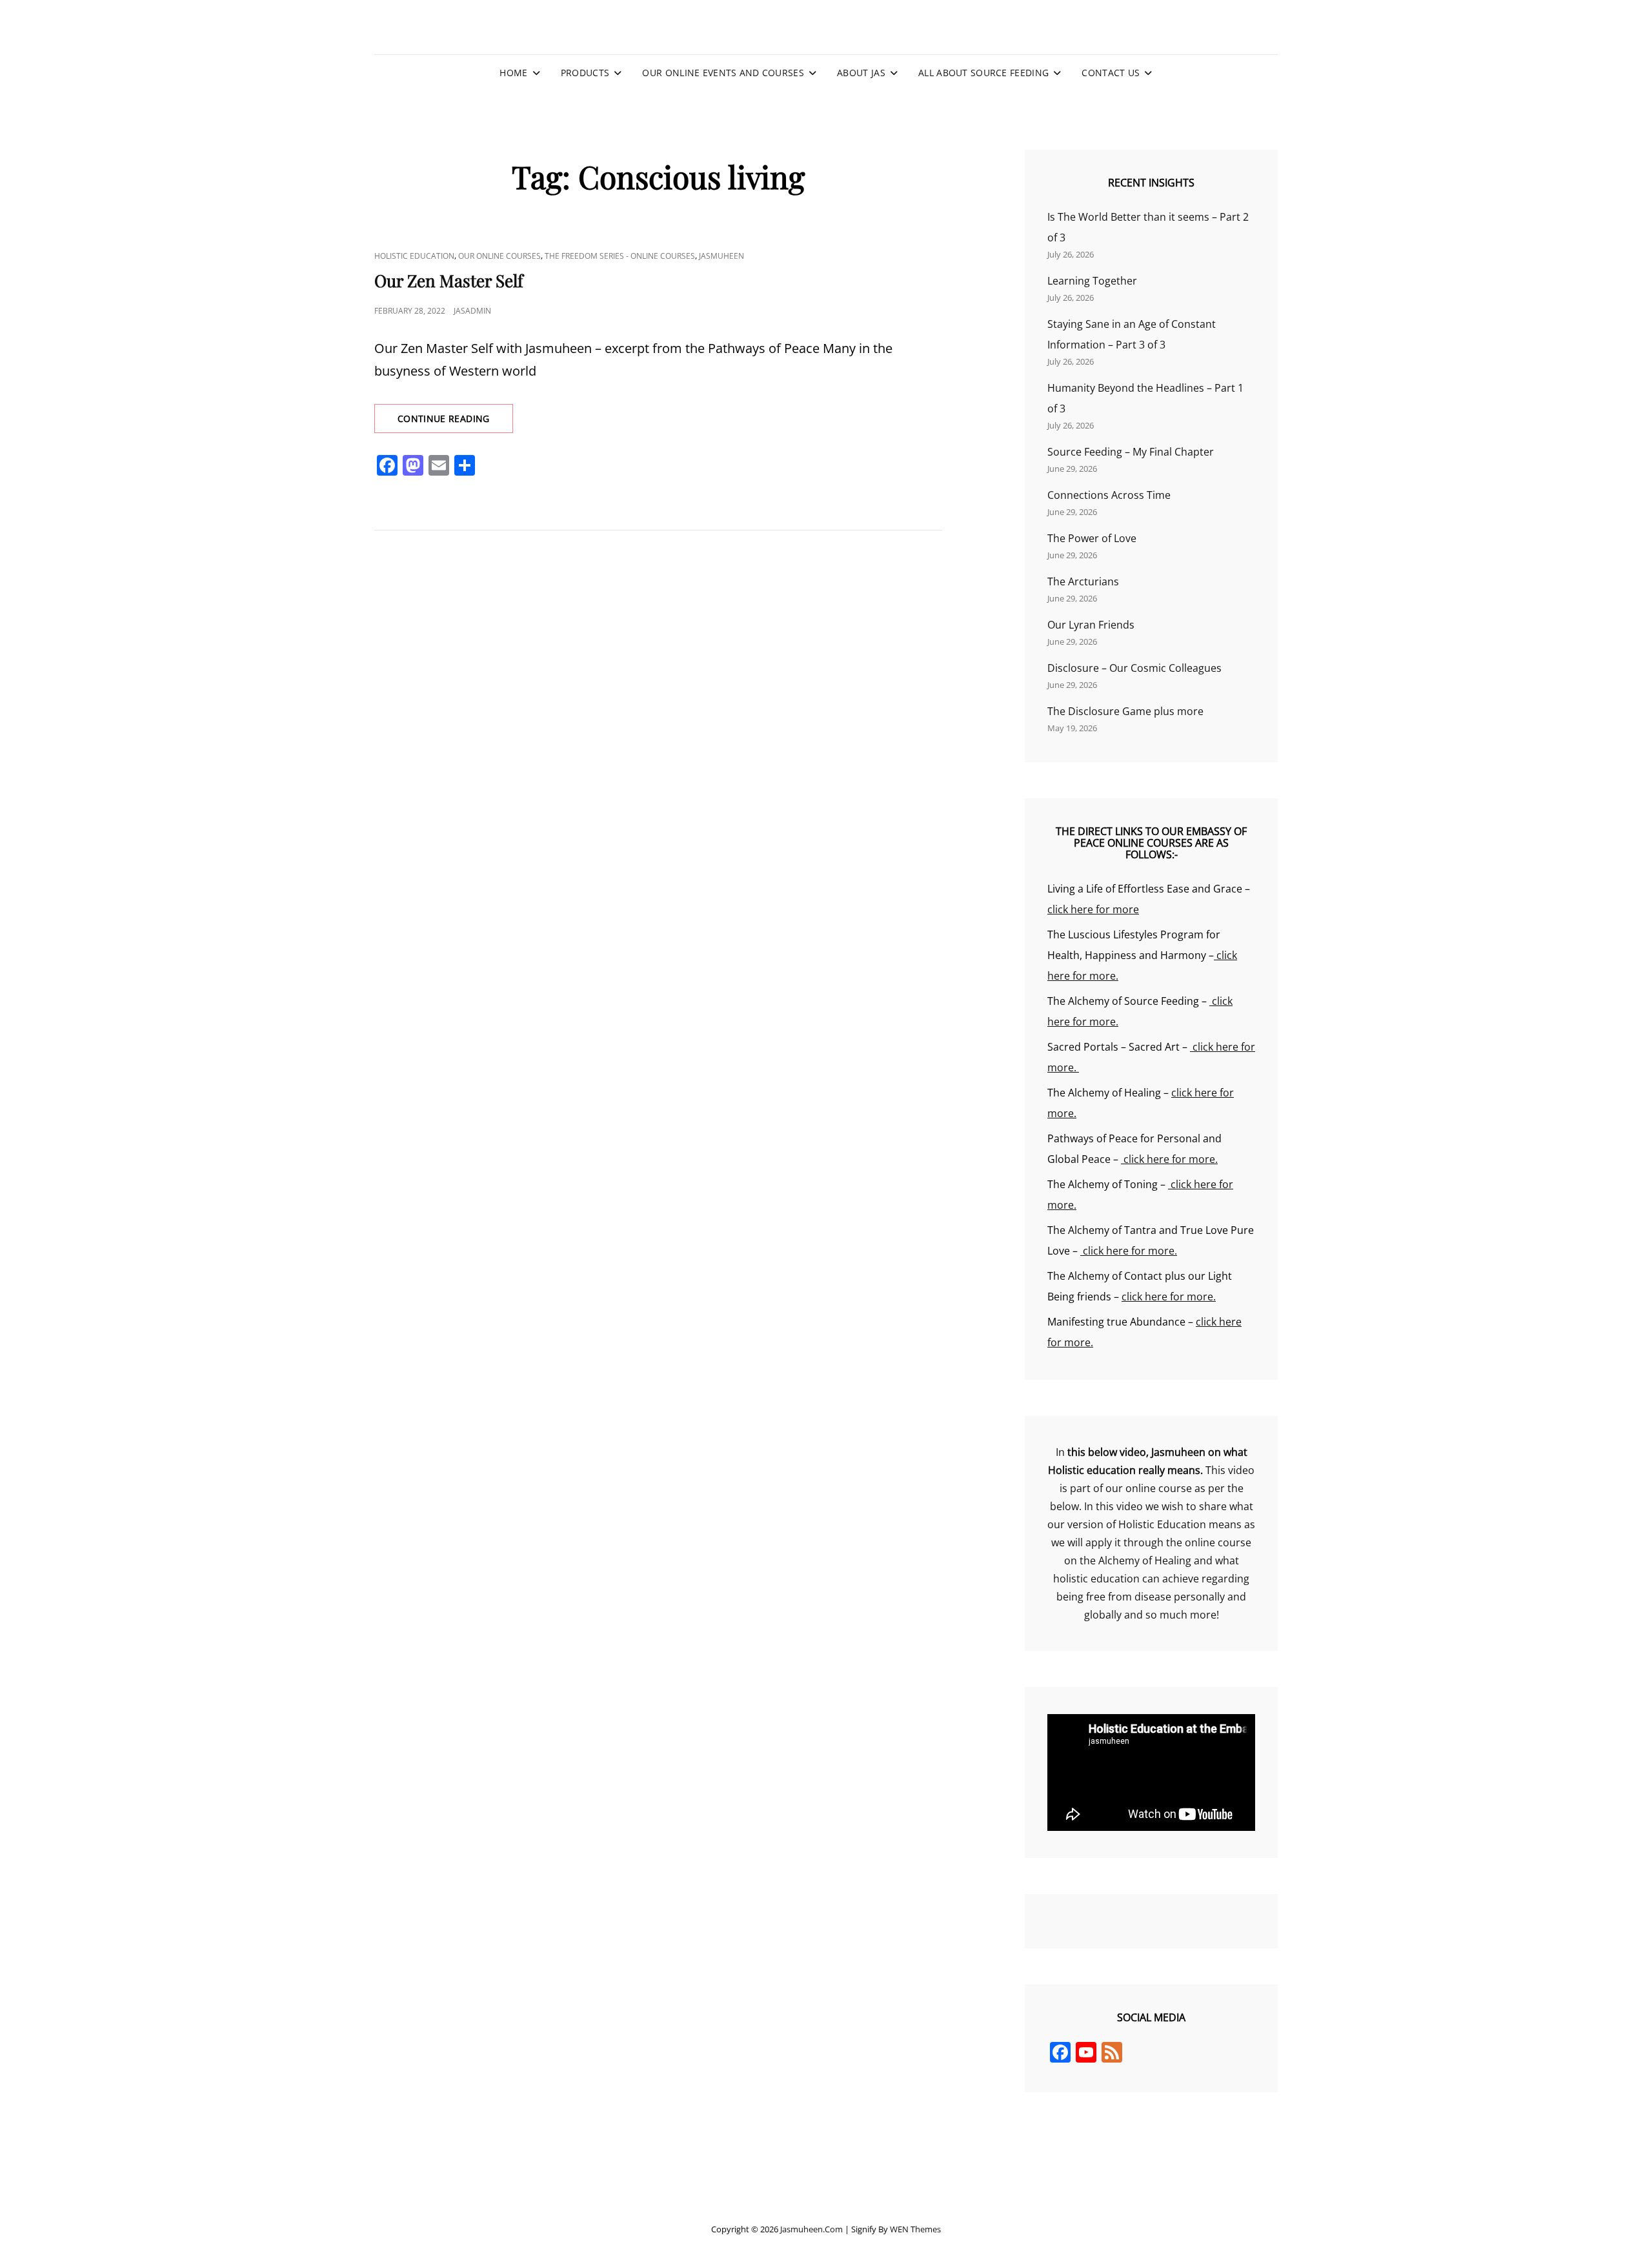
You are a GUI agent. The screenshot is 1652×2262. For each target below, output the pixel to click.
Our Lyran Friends (1091, 625)
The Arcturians (1083, 581)
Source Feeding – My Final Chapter (1131, 452)
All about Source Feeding (983, 73)
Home (513, 73)
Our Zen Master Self (449, 280)
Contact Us (1111, 73)
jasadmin (472, 311)
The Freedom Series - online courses (620, 256)
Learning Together (1092, 281)
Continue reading (455, 422)
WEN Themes (915, 2229)
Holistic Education (414, 256)
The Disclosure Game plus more (1125, 711)
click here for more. (1169, 1159)
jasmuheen (721, 256)
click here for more (1093, 909)
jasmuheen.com (811, 2229)
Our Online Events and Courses (723, 73)
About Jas (861, 73)
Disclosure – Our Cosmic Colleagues (1134, 668)
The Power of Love (1092, 538)
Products (585, 73)
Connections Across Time (1109, 495)
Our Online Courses (499, 256)
